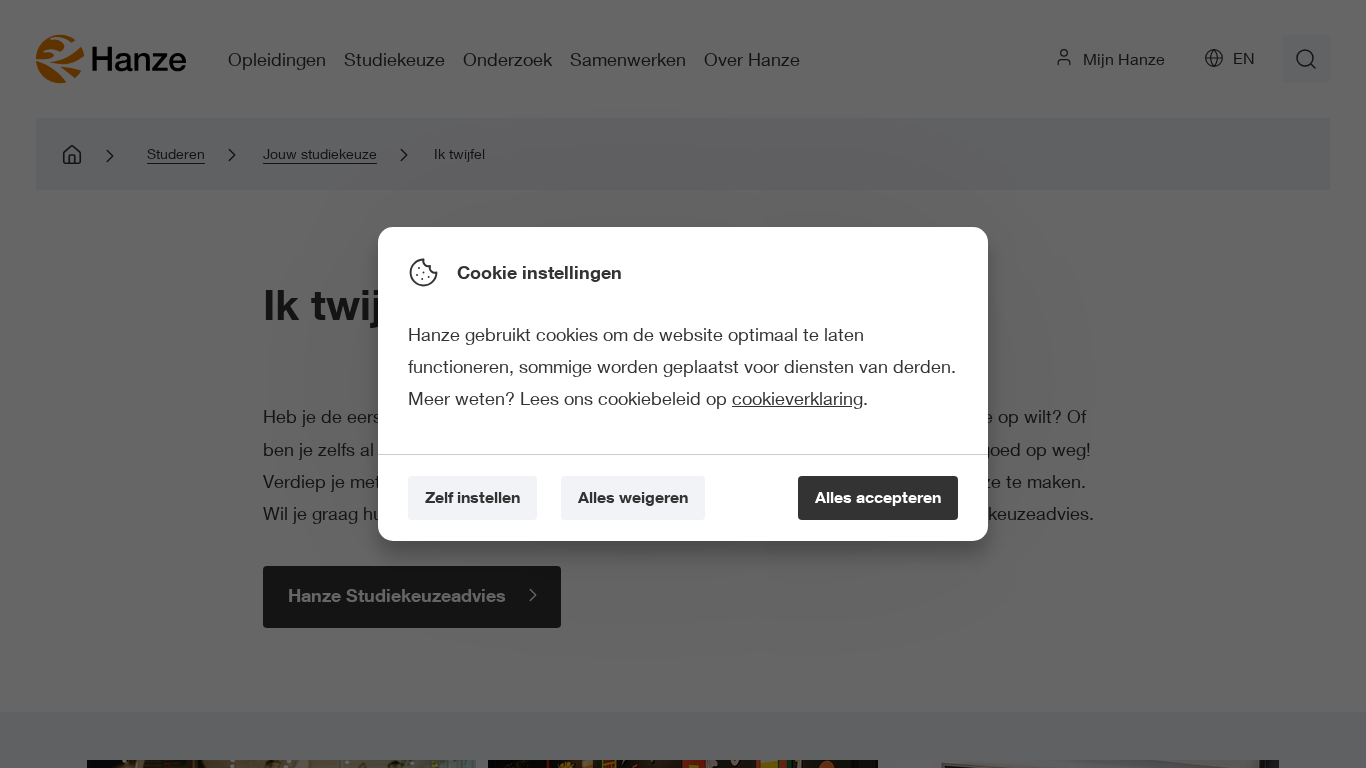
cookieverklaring (797, 398)
